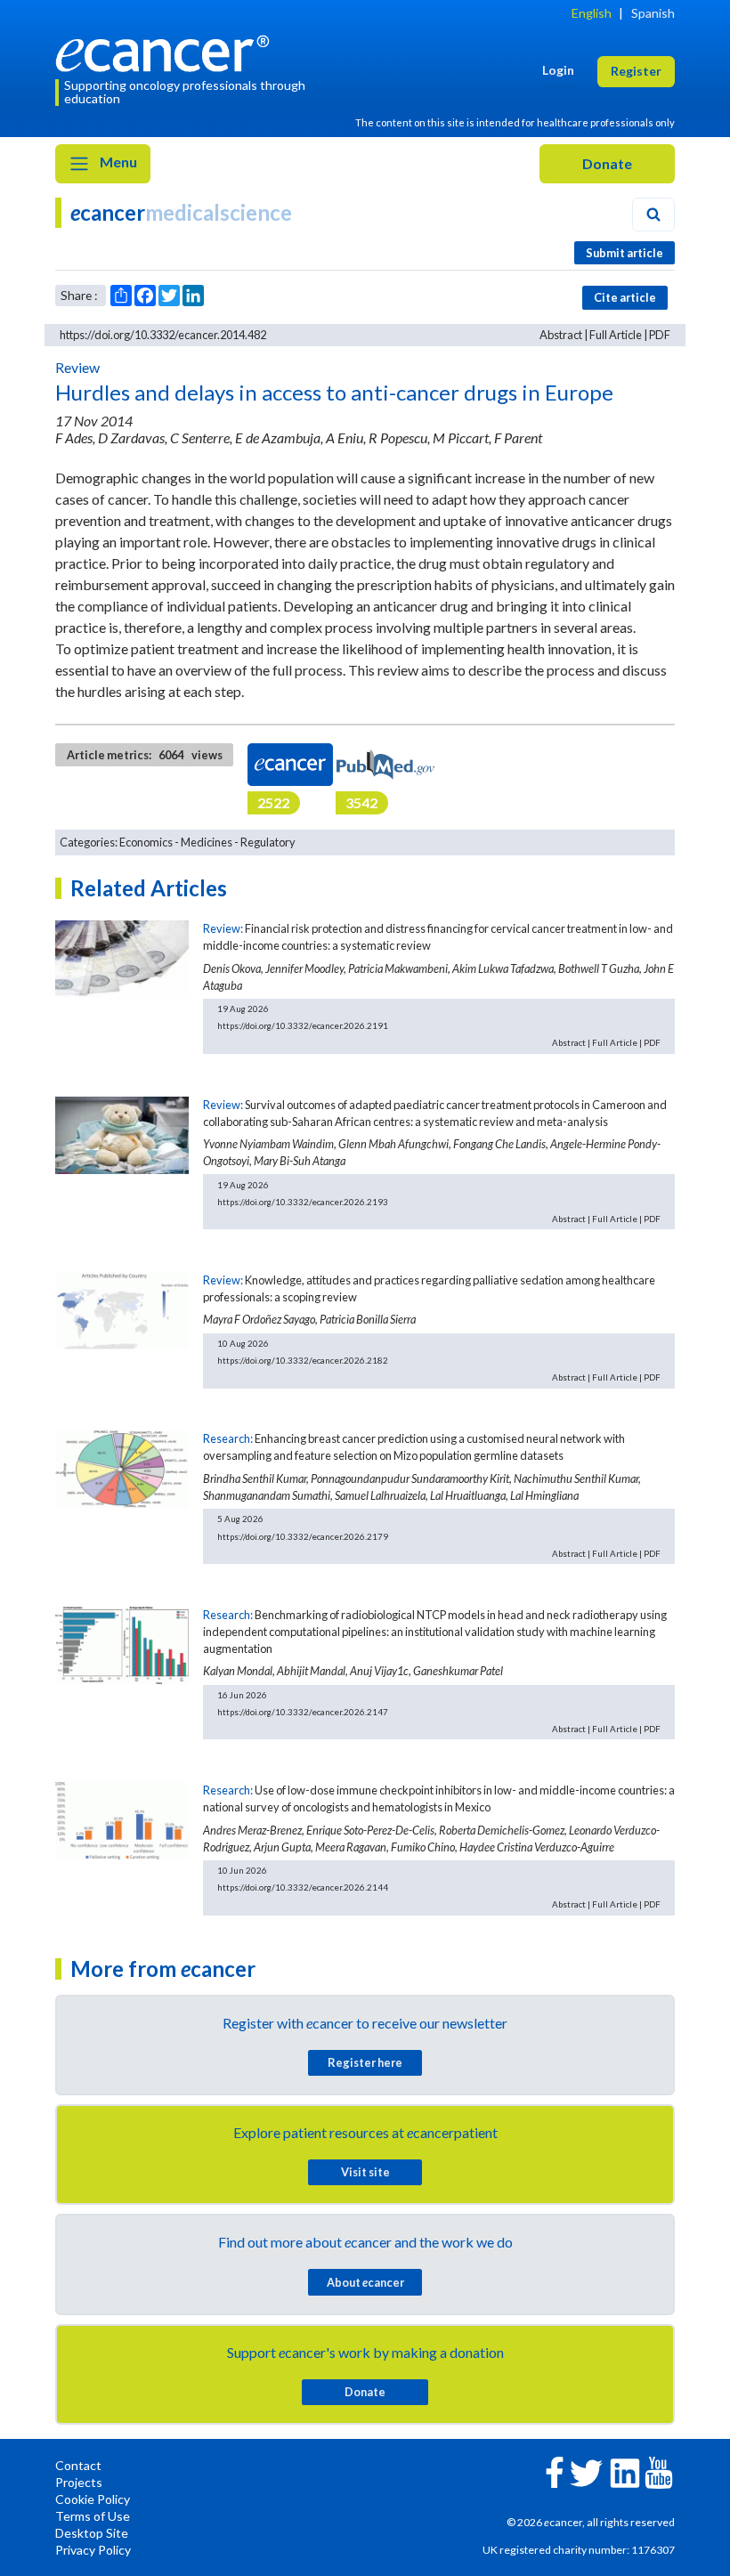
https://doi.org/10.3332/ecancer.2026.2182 (303, 1360)
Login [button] (558, 70)
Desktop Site (92, 2533)
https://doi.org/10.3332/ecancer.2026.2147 (303, 1712)
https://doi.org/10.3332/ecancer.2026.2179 (303, 1536)
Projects (79, 2482)
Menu (117, 162)
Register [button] (636, 71)
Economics (146, 842)
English (592, 13)
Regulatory (268, 842)
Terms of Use (93, 2516)
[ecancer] (167, 51)
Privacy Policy (93, 2550)
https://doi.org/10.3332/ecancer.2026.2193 (303, 1202)
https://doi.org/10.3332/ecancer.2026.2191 (303, 1025)
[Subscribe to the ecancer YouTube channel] (659, 2471)
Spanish (653, 13)
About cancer (365, 2282)
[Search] (653, 215)
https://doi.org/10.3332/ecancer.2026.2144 (303, 1887)
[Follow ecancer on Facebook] (555, 2471)
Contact (78, 2465)
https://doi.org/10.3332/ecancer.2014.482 (163, 335)
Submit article (625, 253)
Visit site (365, 2172)
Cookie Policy (93, 2499)
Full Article (616, 335)
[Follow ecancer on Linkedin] (625, 2471)
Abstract (561, 335)
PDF (660, 335)
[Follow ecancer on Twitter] (586, 2471)
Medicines (207, 842)
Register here (365, 2062)
